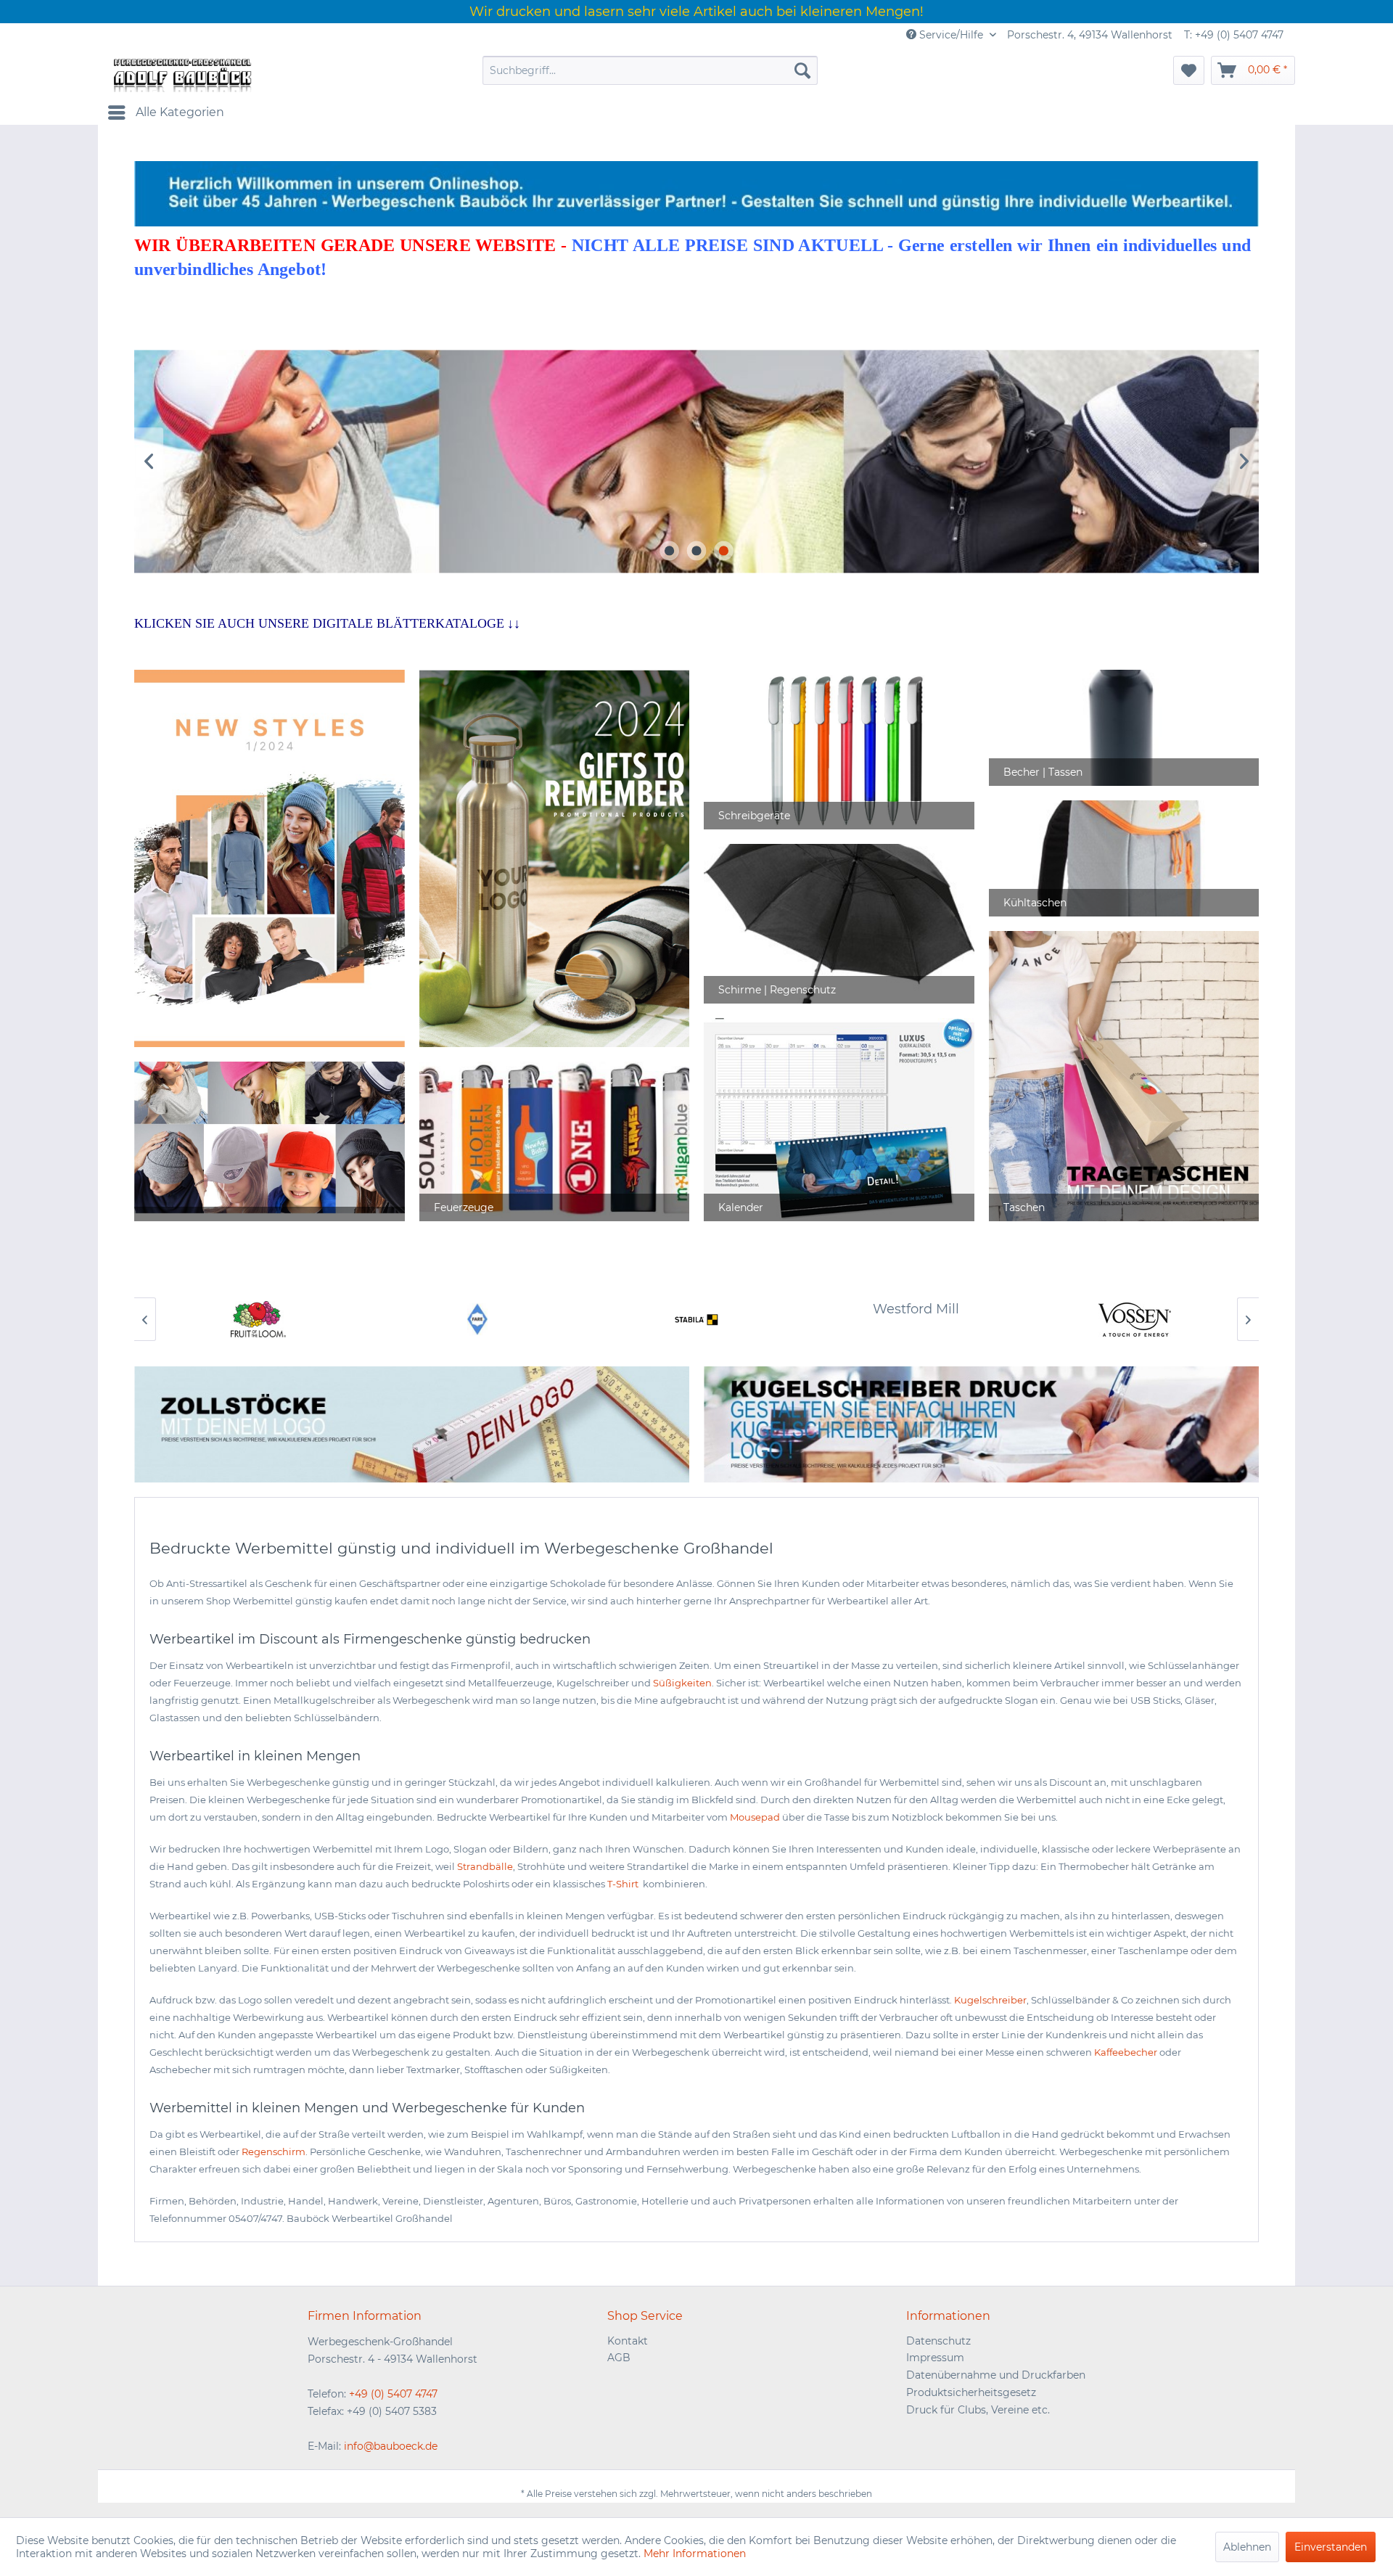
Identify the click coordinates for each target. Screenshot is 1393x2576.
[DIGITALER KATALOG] (554, 858)
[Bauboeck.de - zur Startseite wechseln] (181, 74)
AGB (619, 2358)
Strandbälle (485, 1866)
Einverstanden (1331, 2547)
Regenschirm (274, 2152)
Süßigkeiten (682, 1683)
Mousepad (755, 1817)
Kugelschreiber (990, 2000)
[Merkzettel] (1189, 70)
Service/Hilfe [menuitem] (951, 35)
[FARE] (477, 1319)
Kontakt (628, 2341)
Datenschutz (938, 2341)
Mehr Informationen (695, 2554)
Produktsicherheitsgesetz (971, 2392)
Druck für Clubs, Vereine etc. (978, 2410)
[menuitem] (650, 70)
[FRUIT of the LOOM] (258, 1319)
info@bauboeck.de (391, 2446)
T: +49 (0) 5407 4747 (1234, 35)
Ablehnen (1247, 2547)
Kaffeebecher (1126, 2052)
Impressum (935, 2358)
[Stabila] (696, 1319)
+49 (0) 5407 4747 (393, 2394)
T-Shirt (624, 1884)
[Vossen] (1135, 1319)
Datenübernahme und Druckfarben (996, 2375)
